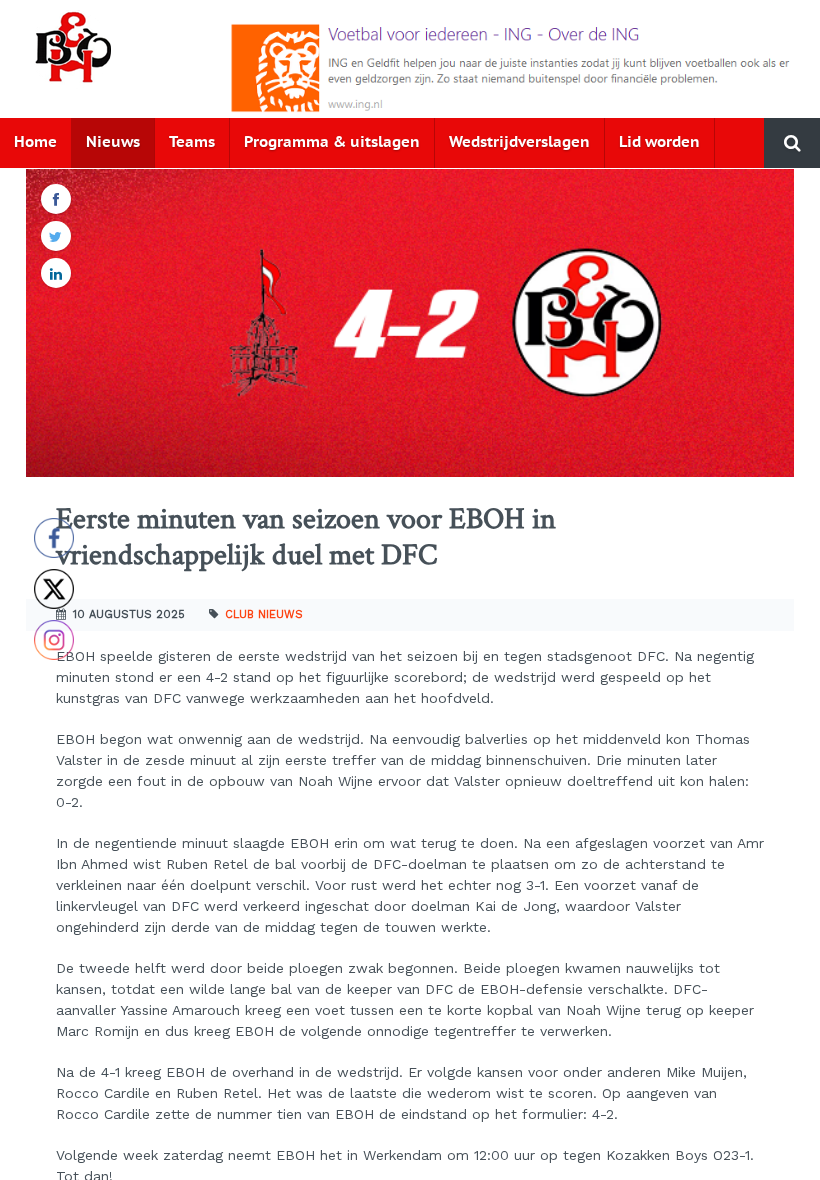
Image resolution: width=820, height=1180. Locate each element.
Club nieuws (264, 614)
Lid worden (659, 142)
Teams (192, 142)
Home (35, 142)
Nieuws (113, 142)
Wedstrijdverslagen (519, 142)
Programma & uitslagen (332, 142)
